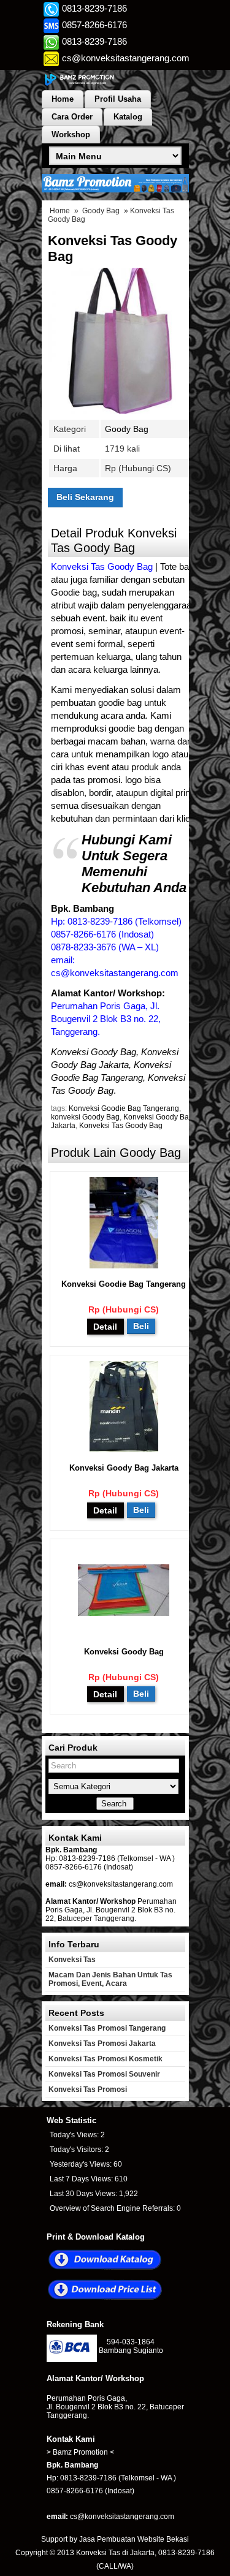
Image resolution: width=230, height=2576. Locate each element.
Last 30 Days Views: (84, 2194)
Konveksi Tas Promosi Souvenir (104, 2074)
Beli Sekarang (85, 497)
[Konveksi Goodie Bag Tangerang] (124, 1266)
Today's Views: (75, 2135)
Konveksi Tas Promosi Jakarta (102, 2044)
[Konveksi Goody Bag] (124, 1613)
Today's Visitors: (77, 2150)
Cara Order (72, 117)
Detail (105, 1327)
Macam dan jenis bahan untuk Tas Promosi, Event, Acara (110, 1979)
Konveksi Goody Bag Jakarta (124, 1468)
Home (63, 99)
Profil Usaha (118, 99)
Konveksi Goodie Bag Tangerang (124, 1108)
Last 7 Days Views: (82, 2179)
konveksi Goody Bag (85, 1117)
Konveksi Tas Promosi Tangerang (107, 2028)
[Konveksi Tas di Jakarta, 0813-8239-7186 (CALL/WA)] (115, 85)
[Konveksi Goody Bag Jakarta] (124, 1449)
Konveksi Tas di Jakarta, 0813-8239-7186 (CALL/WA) (145, 2559)
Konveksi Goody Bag (124, 1652)
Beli (141, 1326)
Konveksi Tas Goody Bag (121, 1126)
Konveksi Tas (72, 1960)
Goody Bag (101, 211)
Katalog (128, 117)
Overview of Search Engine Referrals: (113, 2208)
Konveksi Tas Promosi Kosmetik (105, 2059)
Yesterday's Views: (82, 2164)
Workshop (71, 134)
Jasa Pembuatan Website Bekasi (134, 2539)
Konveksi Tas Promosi (88, 2089)
